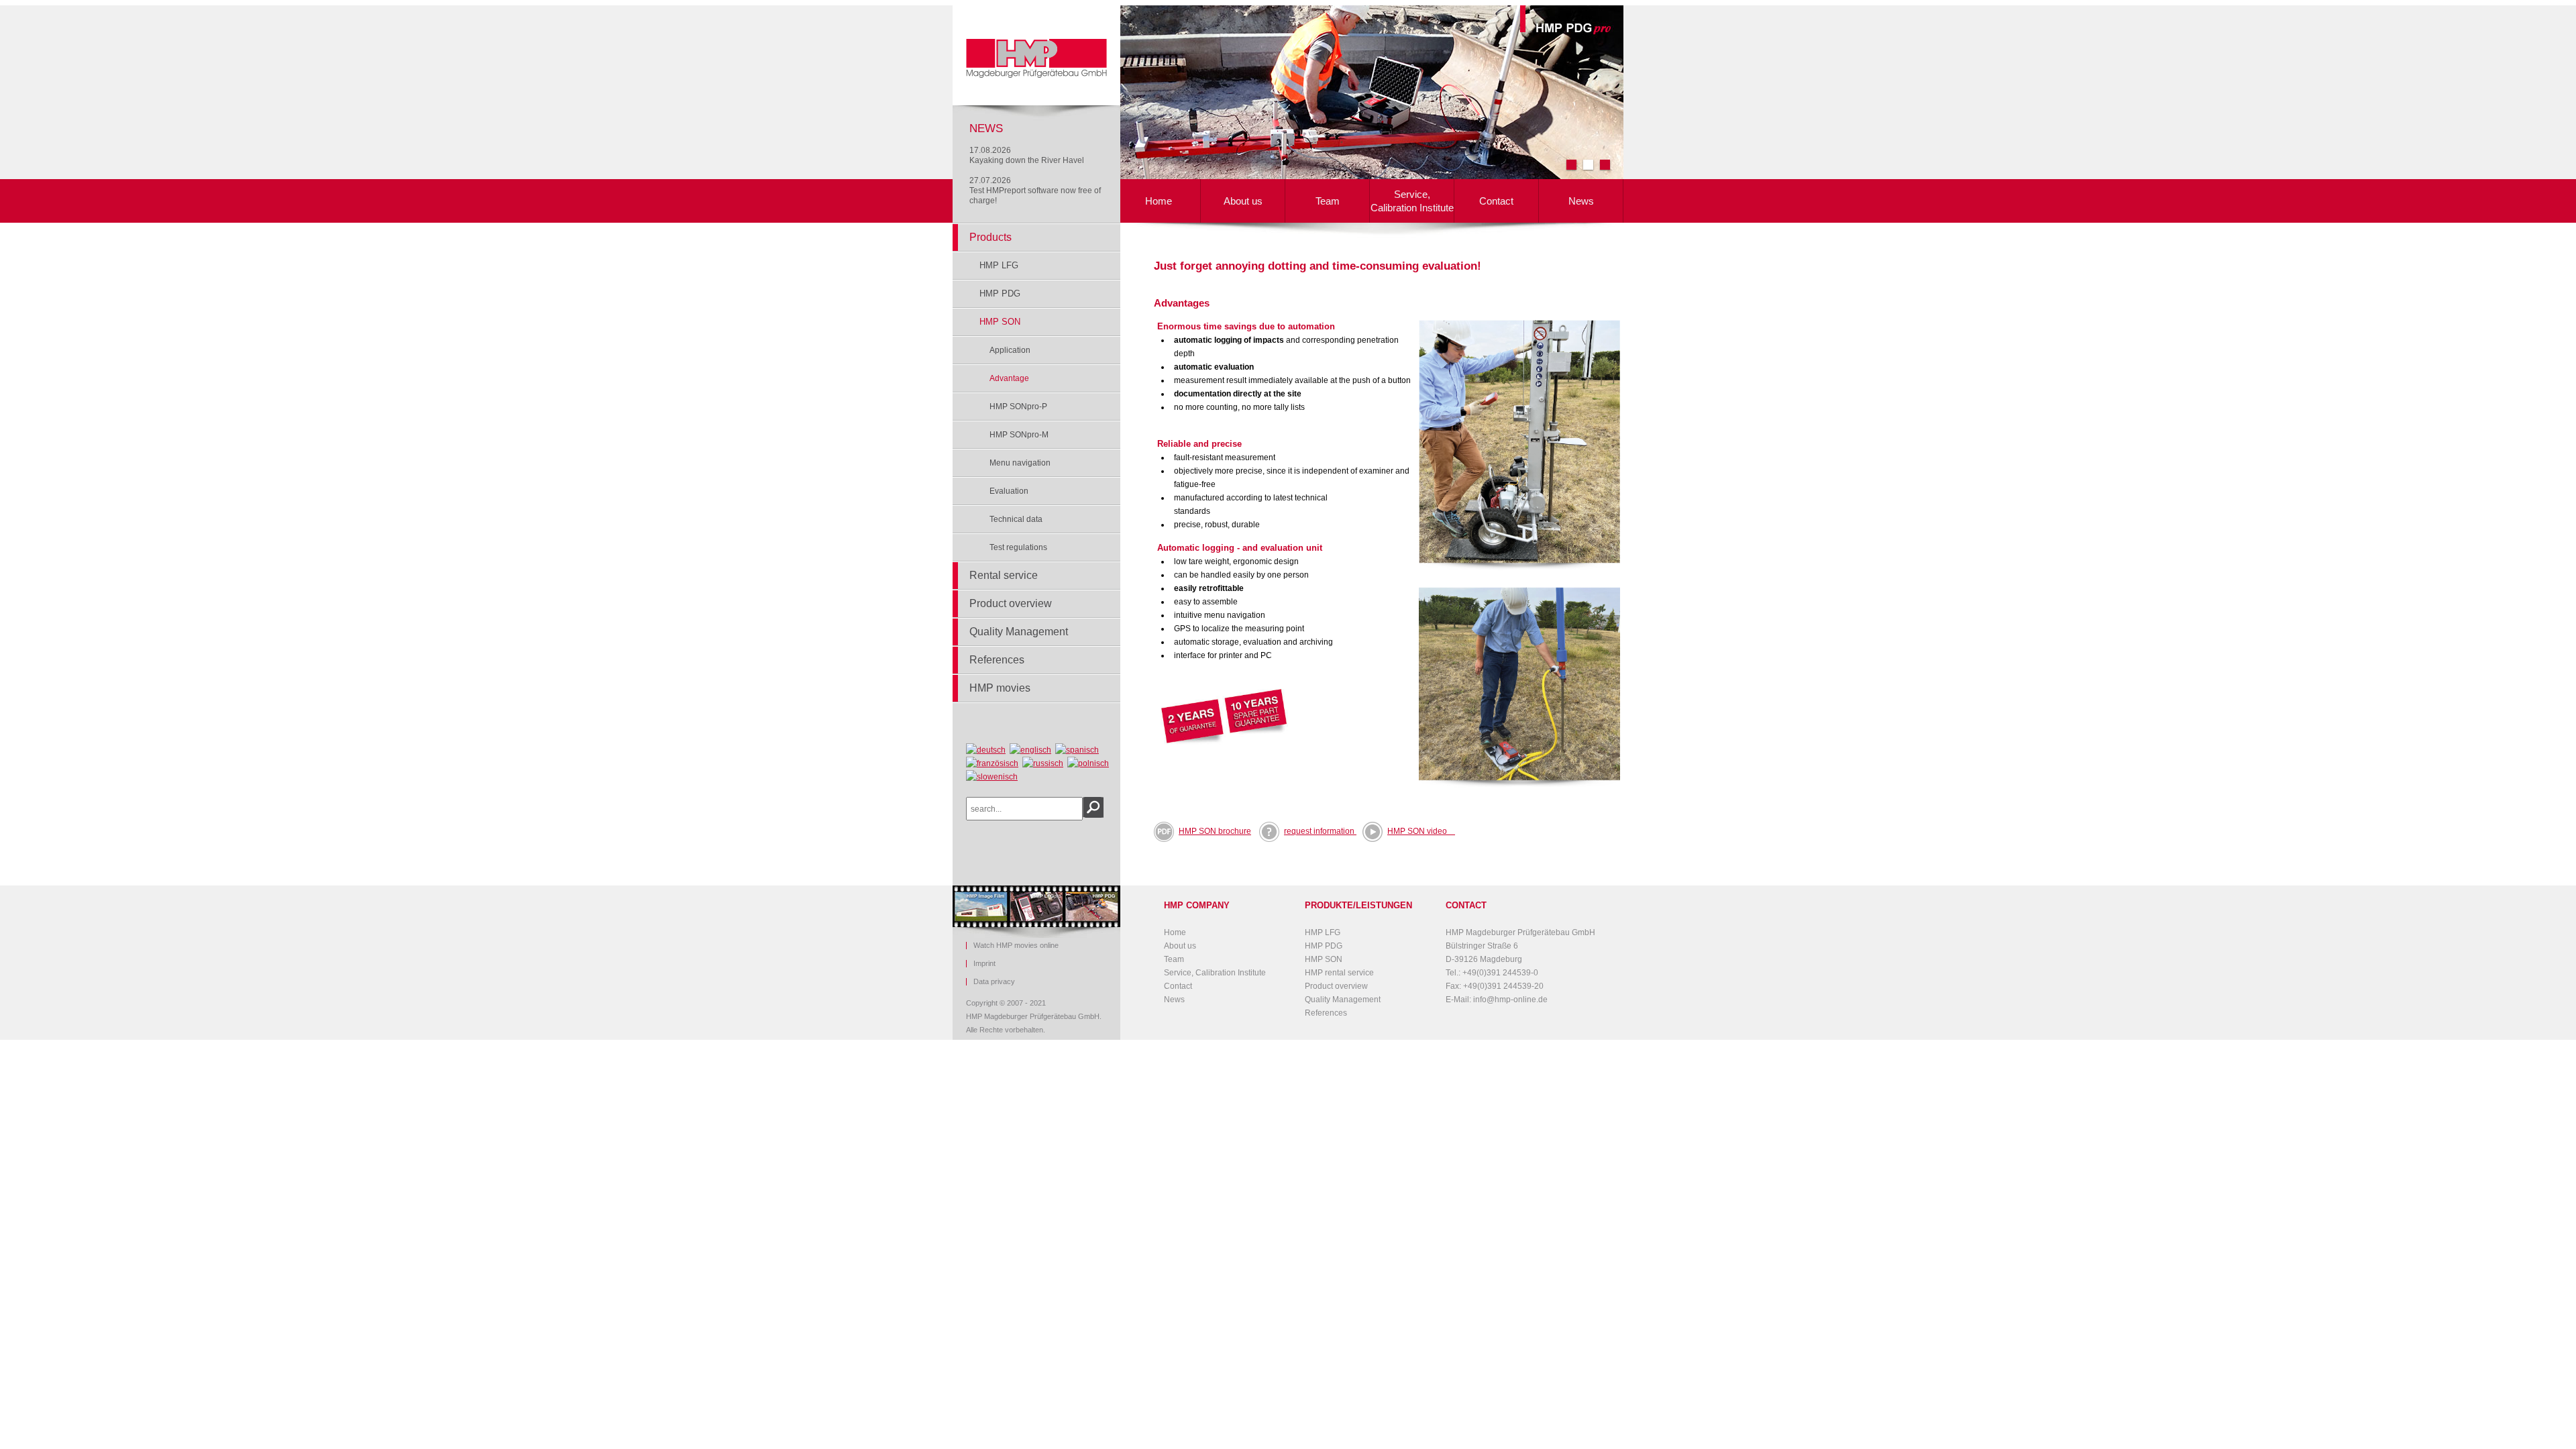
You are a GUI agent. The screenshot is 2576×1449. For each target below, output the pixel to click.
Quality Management (1019, 632)
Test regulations (1018, 547)
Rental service (1004, 575)
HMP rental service (1339, 973)
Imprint (984, 964)
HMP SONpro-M (1019, 435)
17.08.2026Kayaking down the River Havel (1027, 155)
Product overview (1011, 603)
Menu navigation (1020, 463)
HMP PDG (1000, 293)
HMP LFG (999, 265)
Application (1010, 350)
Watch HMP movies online (1016, 946)
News (1581, 201)
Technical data (1016, 519)
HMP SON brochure (1215, 831)
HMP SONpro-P (1018, 407)
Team (1328, 201)
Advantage (1009, 378)
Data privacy (994, 982)
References (997, 660)
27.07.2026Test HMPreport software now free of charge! (1035, 191)
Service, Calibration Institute (1412, 201)
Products (990, 237)
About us (1243, 201)
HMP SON (1000, 322)
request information (1320, 831)
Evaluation (1009, 491)
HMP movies (1000, 688)
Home (1159, 201)
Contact (1496, 201)
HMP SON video (1421, 831)
